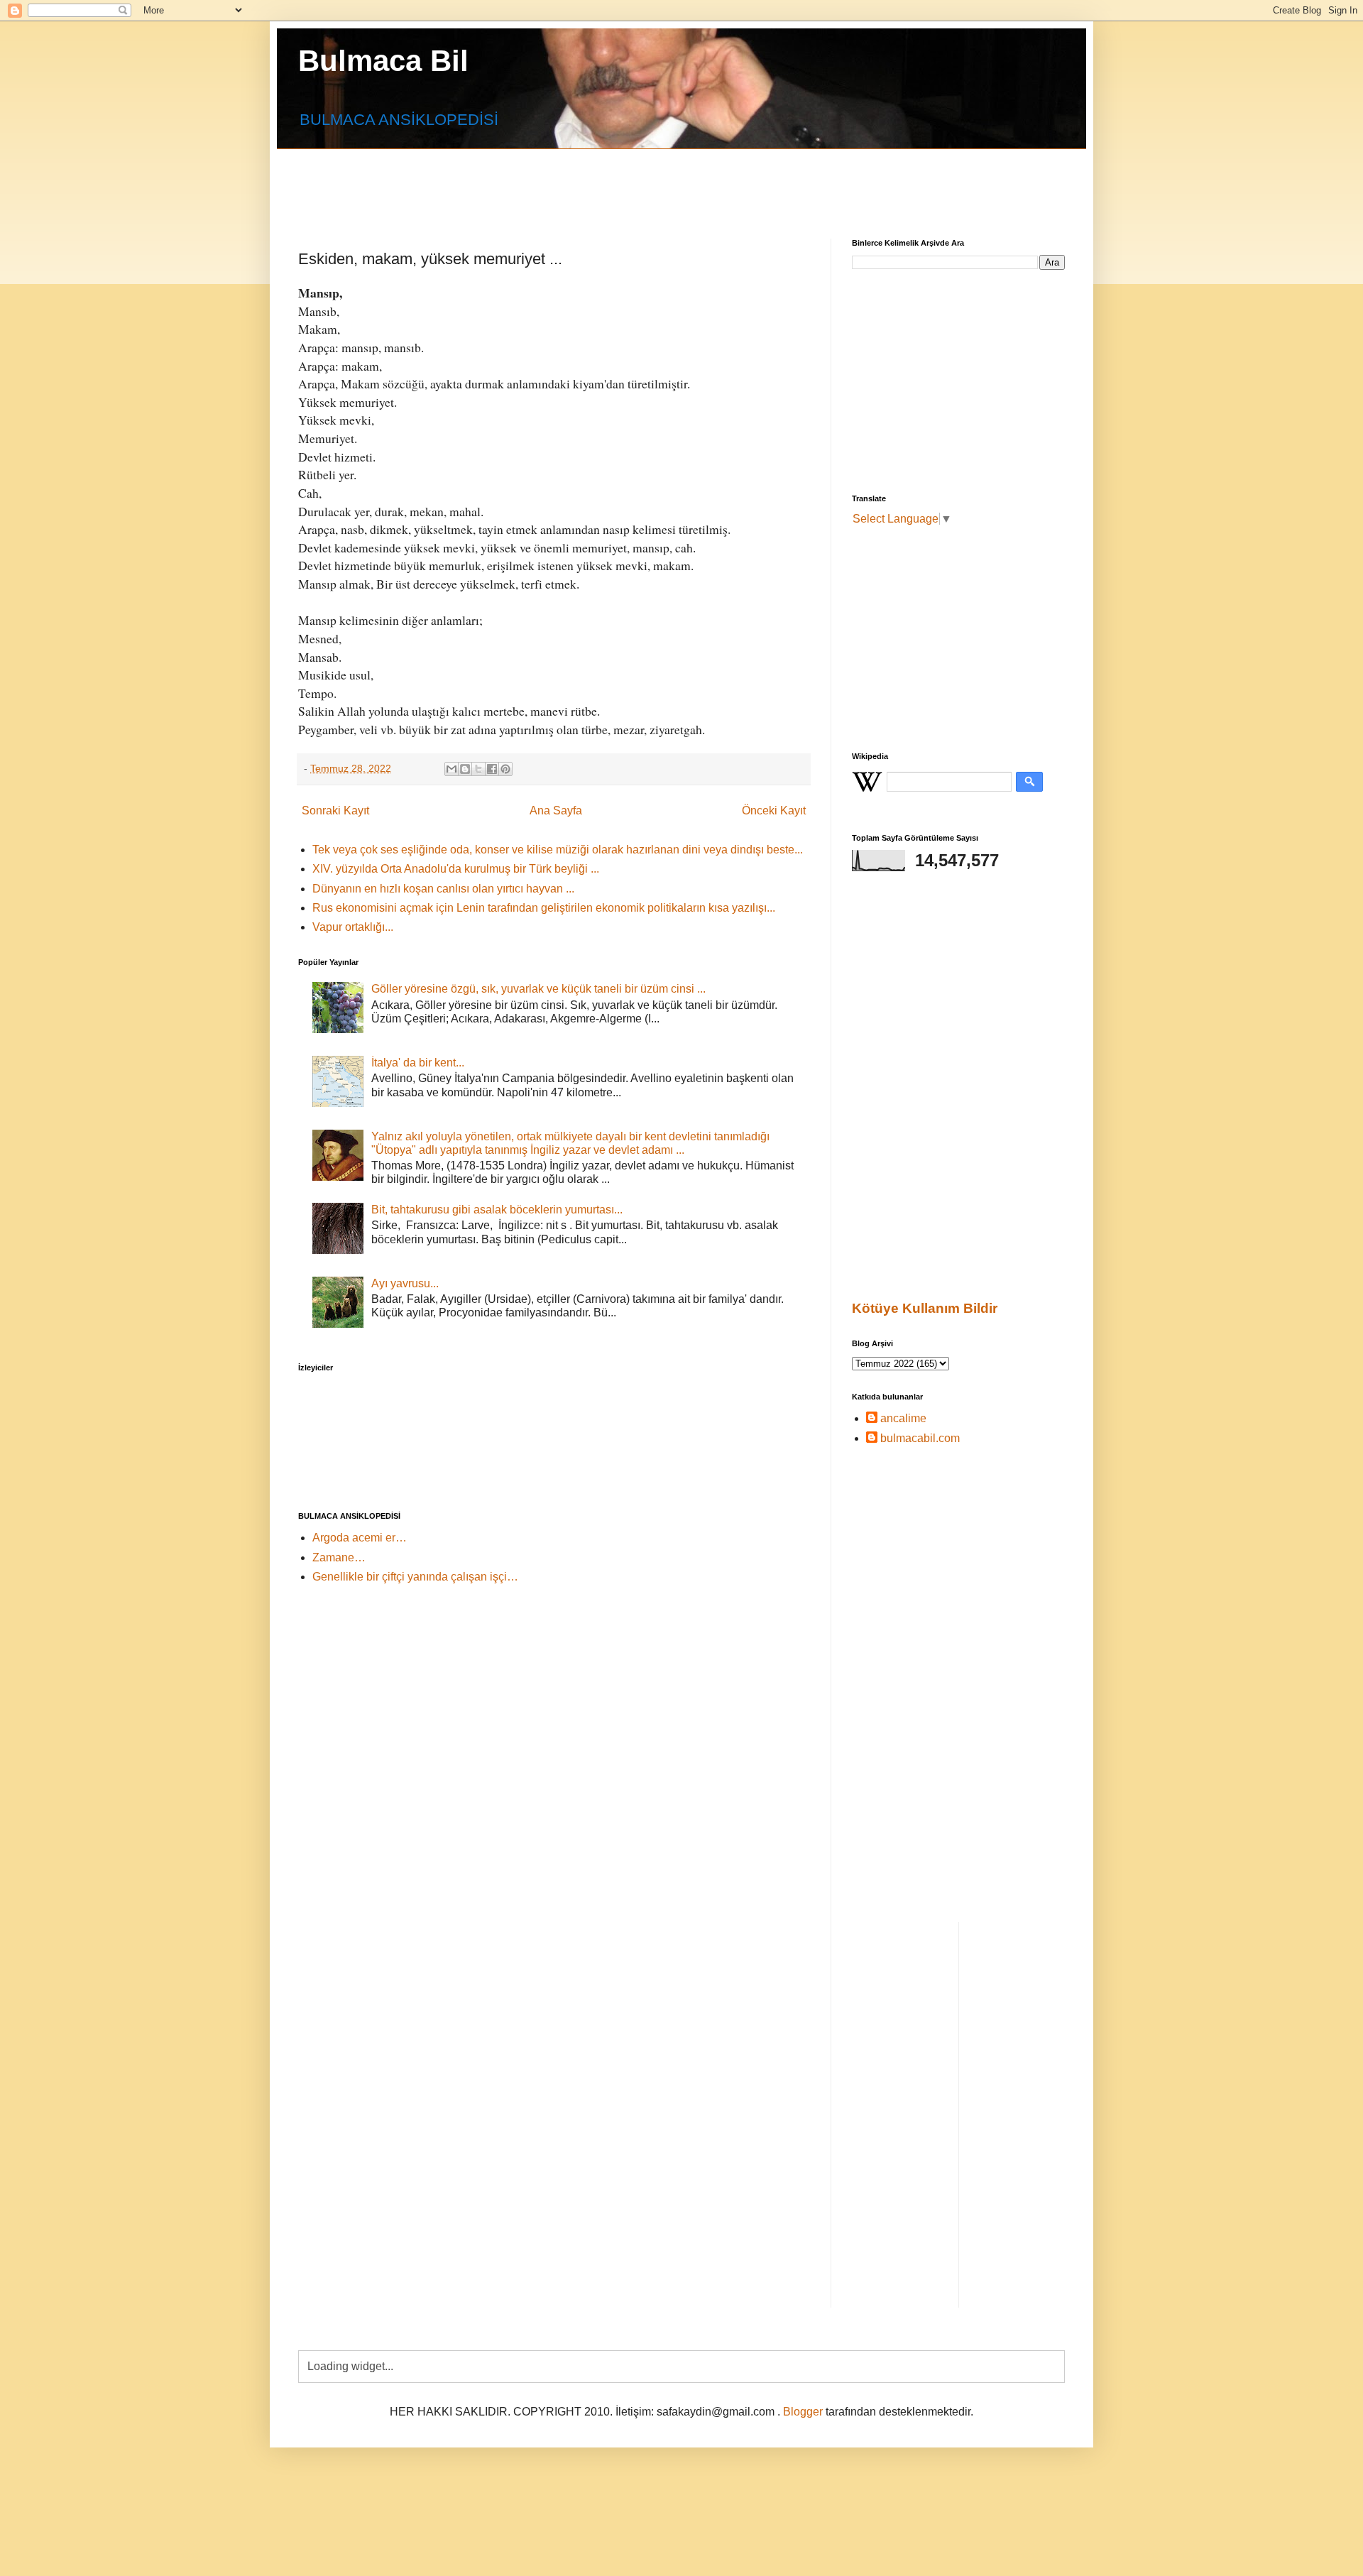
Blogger (803, 2412)
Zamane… (339, 1557)
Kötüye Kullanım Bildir (925, 1308)
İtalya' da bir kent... (418, 1063)
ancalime (903, 1418)
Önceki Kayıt (774, 811)
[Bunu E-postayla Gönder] (451, 769)
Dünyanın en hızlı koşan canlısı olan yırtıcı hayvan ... (443, 889)
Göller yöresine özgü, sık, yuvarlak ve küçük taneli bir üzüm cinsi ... (538, 989)
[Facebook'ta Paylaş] (492, 769)
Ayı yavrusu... (405, 1283)
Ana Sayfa (556, 811)
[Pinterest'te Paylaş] (505, 769)
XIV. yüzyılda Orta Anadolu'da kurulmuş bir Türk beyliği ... (456, 869)
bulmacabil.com (920, 1438)
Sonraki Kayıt (335, 811)
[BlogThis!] (465, 769)
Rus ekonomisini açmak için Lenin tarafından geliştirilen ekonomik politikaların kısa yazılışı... (544, 908)
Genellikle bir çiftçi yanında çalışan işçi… (415, 1577)
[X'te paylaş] (478, 769)
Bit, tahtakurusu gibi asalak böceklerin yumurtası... (497, 1210)
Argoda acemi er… (360, 1538)
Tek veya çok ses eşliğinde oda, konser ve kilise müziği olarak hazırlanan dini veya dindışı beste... (558, 850)
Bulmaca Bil (383, 61)
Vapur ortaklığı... (353, 927)
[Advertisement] (642, 181)
